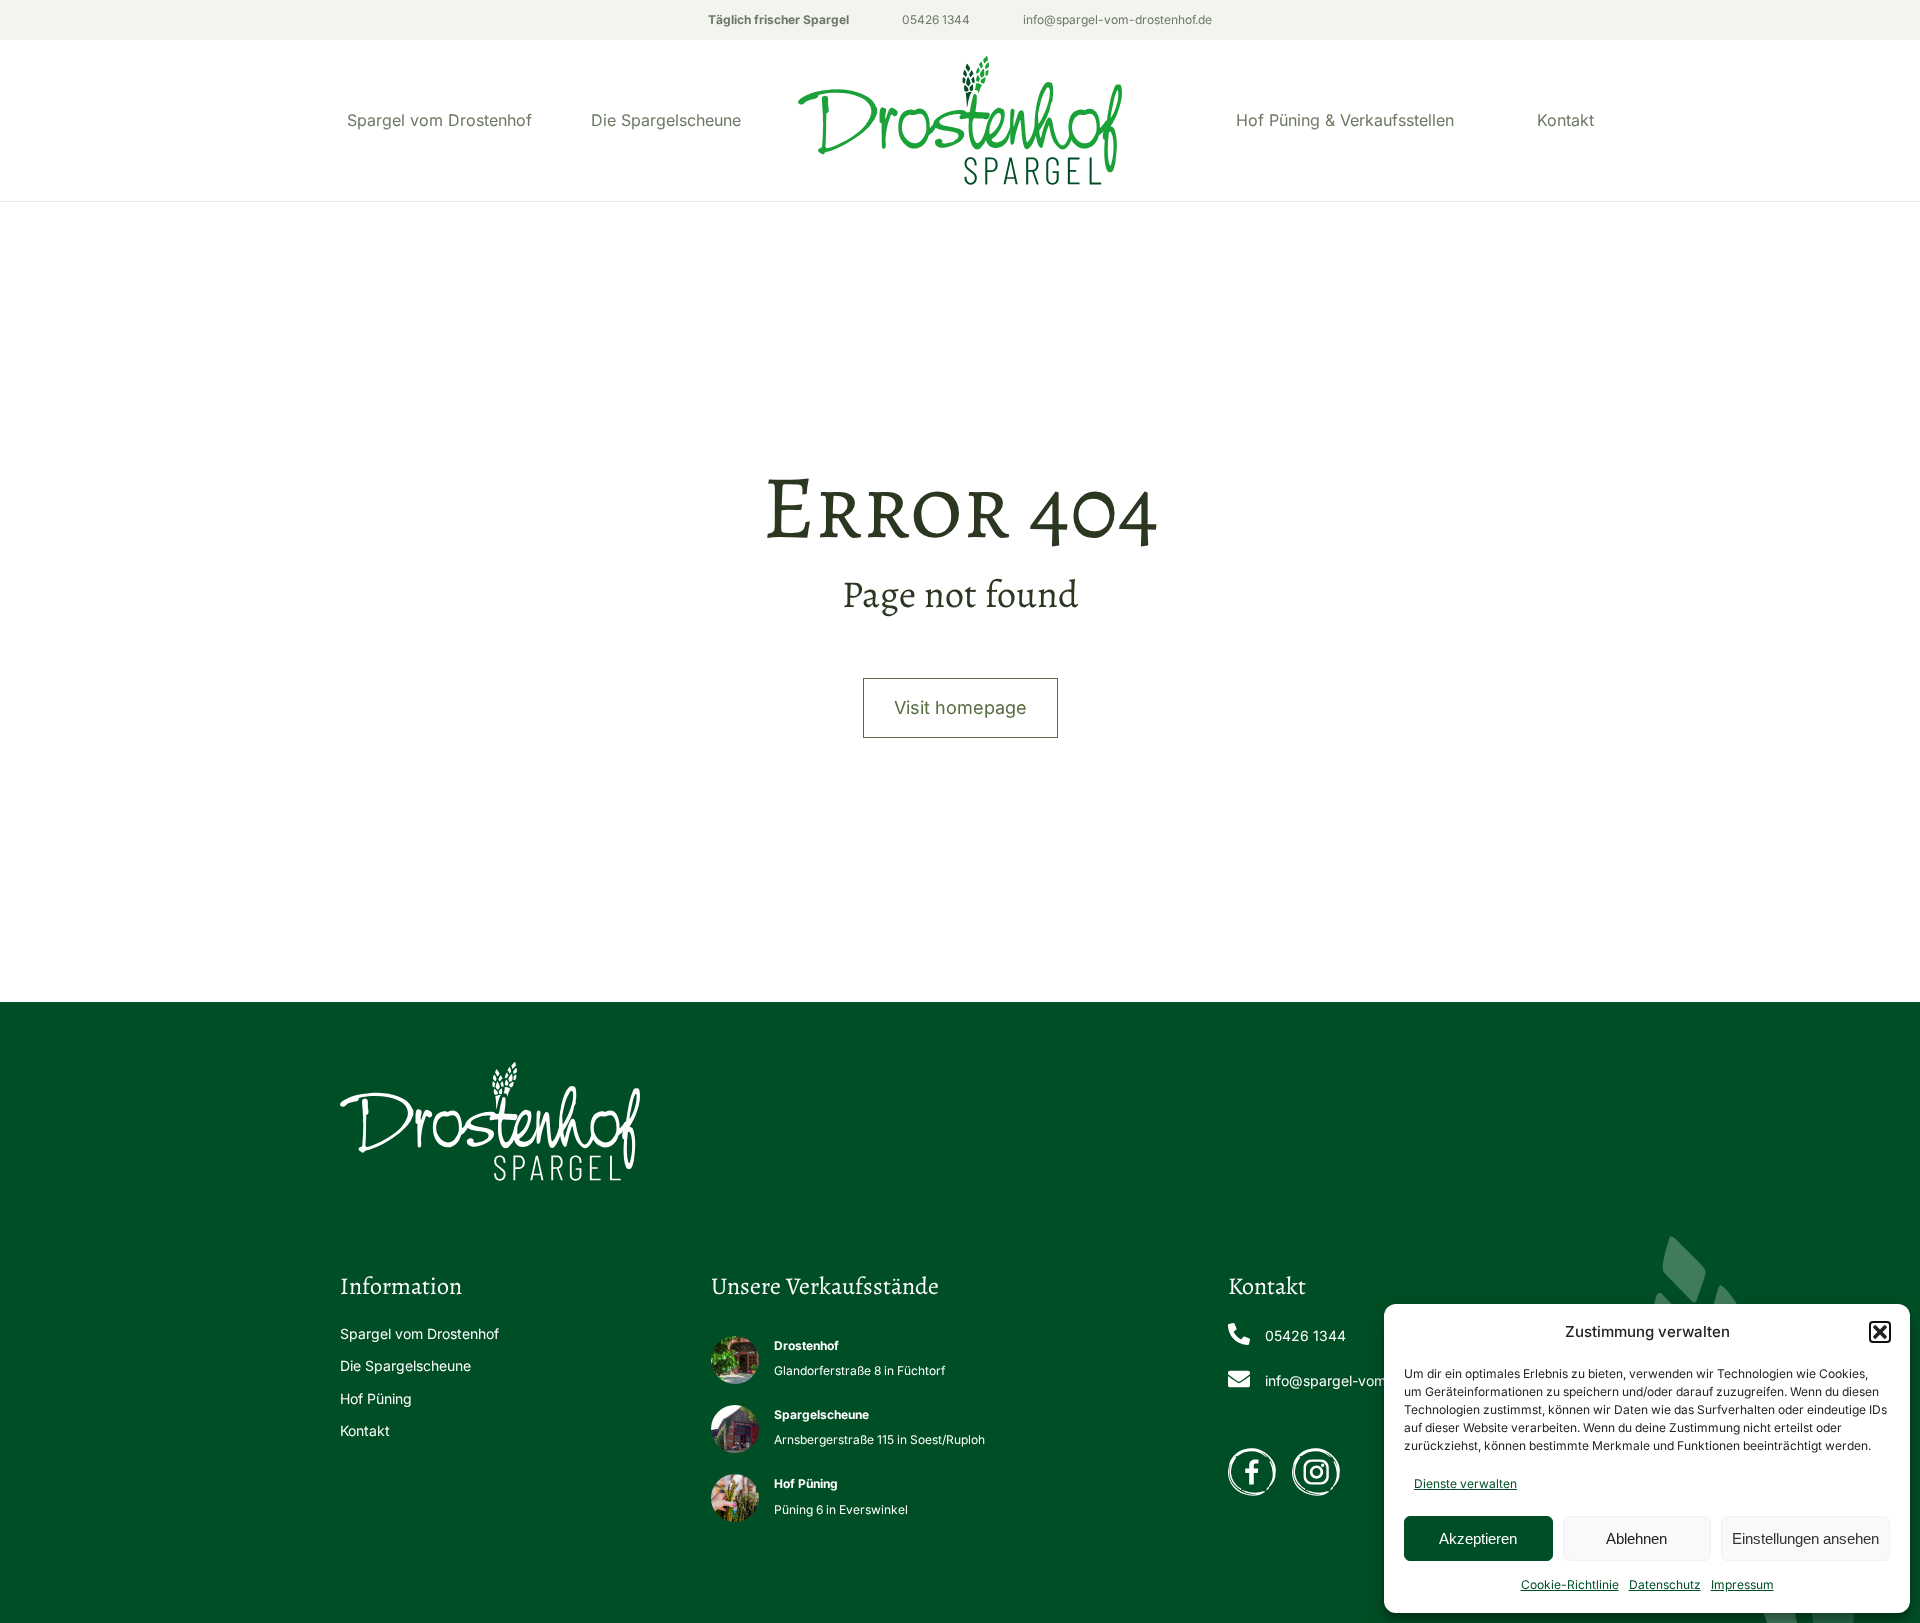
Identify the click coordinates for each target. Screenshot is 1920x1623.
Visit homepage (960, 707)
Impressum (1742, 1584)
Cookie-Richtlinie (1570, 1584)
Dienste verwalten (1465, 1483)
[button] (1880, 1332)
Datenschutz (1665, 1584)
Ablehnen (1636, 1538)
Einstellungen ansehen (1805, 1538)
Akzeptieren (1478, 1538)
